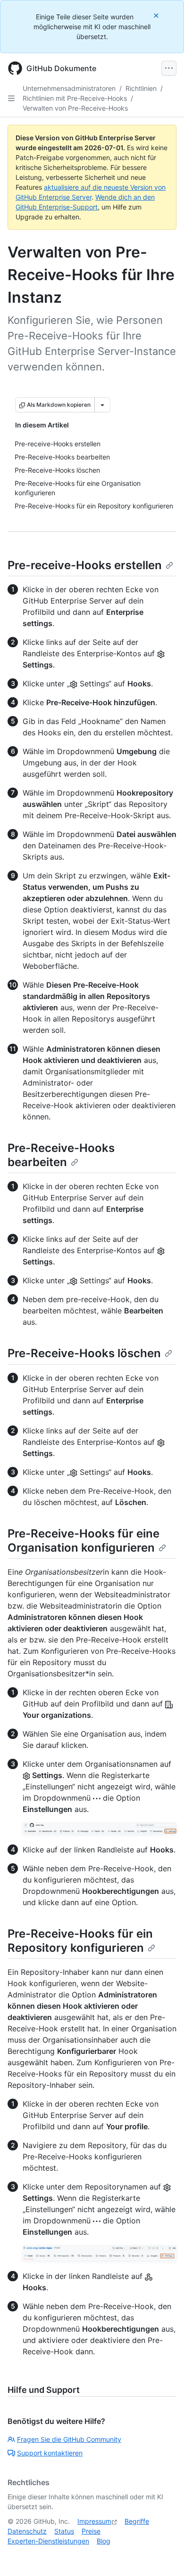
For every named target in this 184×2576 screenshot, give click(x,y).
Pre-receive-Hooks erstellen (85, 565)
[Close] (157, 15)
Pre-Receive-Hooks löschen (84, 1353)
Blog (104, 2541)
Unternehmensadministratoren (69, 88)
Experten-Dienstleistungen (48, 2541)
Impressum (94, 2521)
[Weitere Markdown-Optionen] (102, 405)
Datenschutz (27, 2531)
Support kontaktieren (50, 2453)
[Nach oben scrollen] (163, 2555)
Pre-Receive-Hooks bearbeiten (61, 1155)
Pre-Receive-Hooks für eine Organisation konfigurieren (84, 1541)
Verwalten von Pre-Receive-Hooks (75, 108)
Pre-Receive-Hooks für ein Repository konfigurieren (80, 1941)
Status (64, 2531)
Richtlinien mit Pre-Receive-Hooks (75, 98)
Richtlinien (141, 88)
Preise (91, 2531)
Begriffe (137, 2521)
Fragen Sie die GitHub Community (69, 2439)
